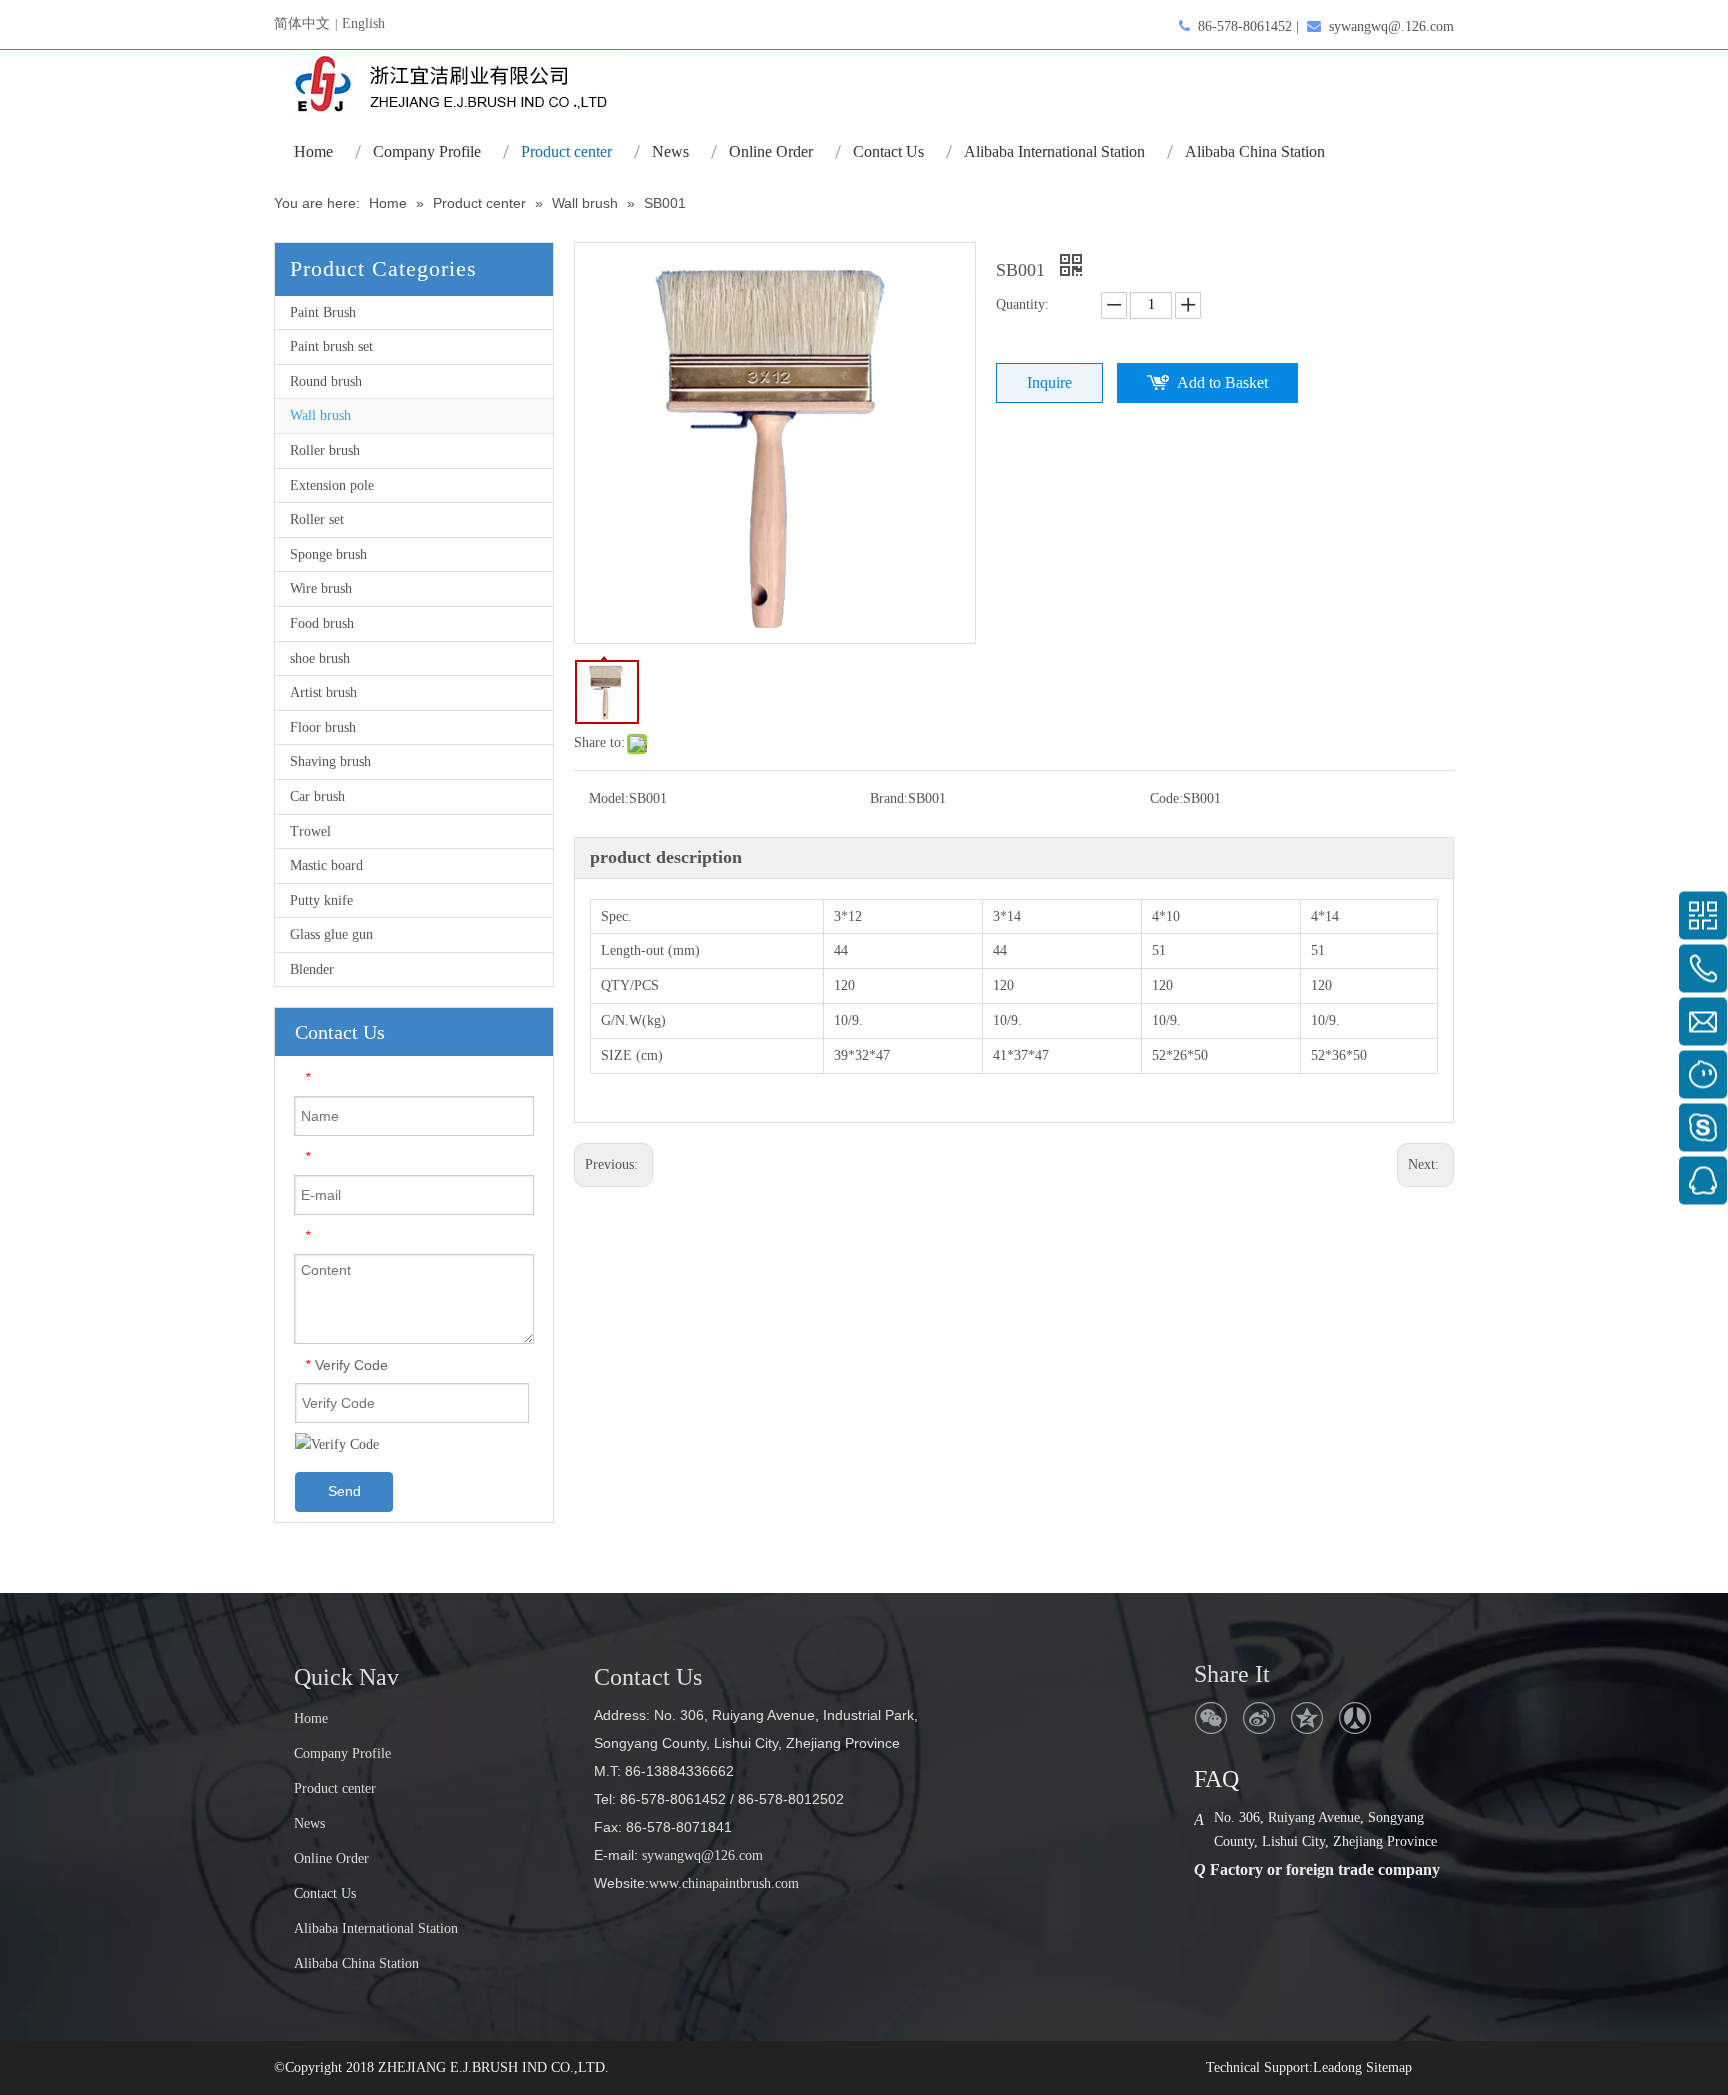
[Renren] (1355, 1718)
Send (344, 1491)
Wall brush (320, 415)
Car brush (317, 796)
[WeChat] (1211, 1718)
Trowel (310, 831)
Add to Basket (1222, 382)
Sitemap (1389, 2067)
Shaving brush (330, 761)
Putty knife (321, 900)
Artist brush (323, 692)
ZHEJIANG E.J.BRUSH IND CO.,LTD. (493, 2067)
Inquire (1049, 382)
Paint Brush (323, 312)
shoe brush (320, 658)
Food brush (322, 623)
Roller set (317, 519)
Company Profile (342, 1753)
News (309, 1823)
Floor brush (323, 727)
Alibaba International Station (376, 1928)
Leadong (1337, 2067)
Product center (335, 1788)
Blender (312, 969)
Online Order (331, 1858)
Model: (609, 798)
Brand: (889, 798)
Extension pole (332, 485)
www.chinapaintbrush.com (724, 1883)
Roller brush (325, 450)
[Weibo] (1259, 1718)
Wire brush (321, 588)
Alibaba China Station (356, 1963)
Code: (1166, 798)
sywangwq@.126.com (1391, 26)
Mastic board (326, 865)
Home (311, 1718)
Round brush (326, 381)
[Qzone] (1307, 1718)
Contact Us (325, 1893)
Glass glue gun (331, 934)
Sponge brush (328, 554)
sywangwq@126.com (700, 1855)
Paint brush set (331, 346)
